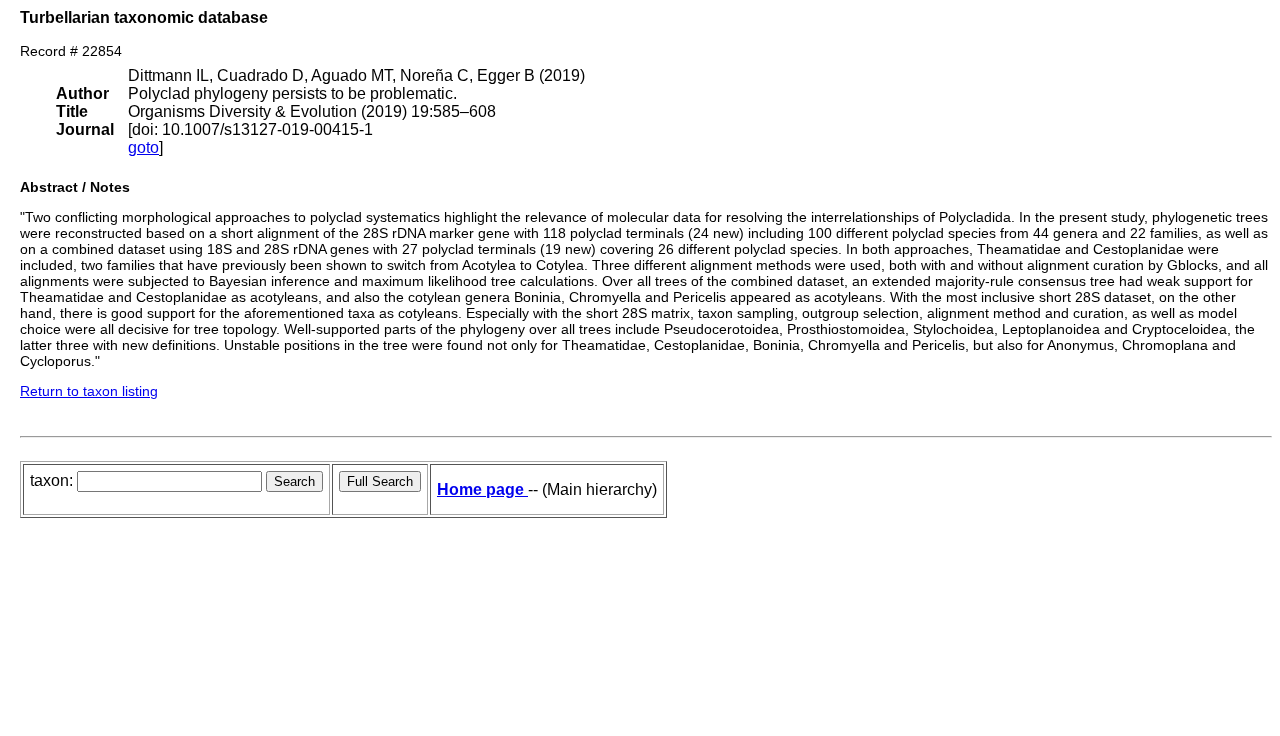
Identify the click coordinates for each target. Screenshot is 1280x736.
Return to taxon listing (89, 391)
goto (143, 147)
